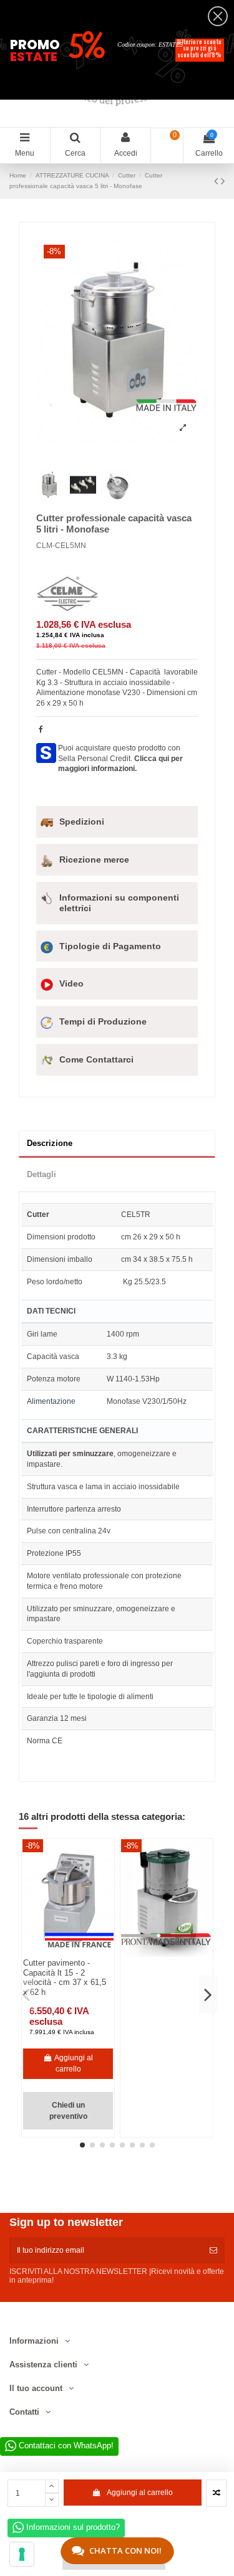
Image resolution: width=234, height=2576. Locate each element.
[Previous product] (217, 181)
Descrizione (50, 1143)
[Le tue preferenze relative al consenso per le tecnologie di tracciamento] (22, 2554)
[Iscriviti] (213, 2250)
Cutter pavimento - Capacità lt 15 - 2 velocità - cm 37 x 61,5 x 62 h (65, 1977)
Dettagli (41, 1174)
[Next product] (223, 181)
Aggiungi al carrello (140, 2493)
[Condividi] (41, 729)
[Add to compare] (216, 2493)
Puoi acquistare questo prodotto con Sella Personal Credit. (120, 759)
